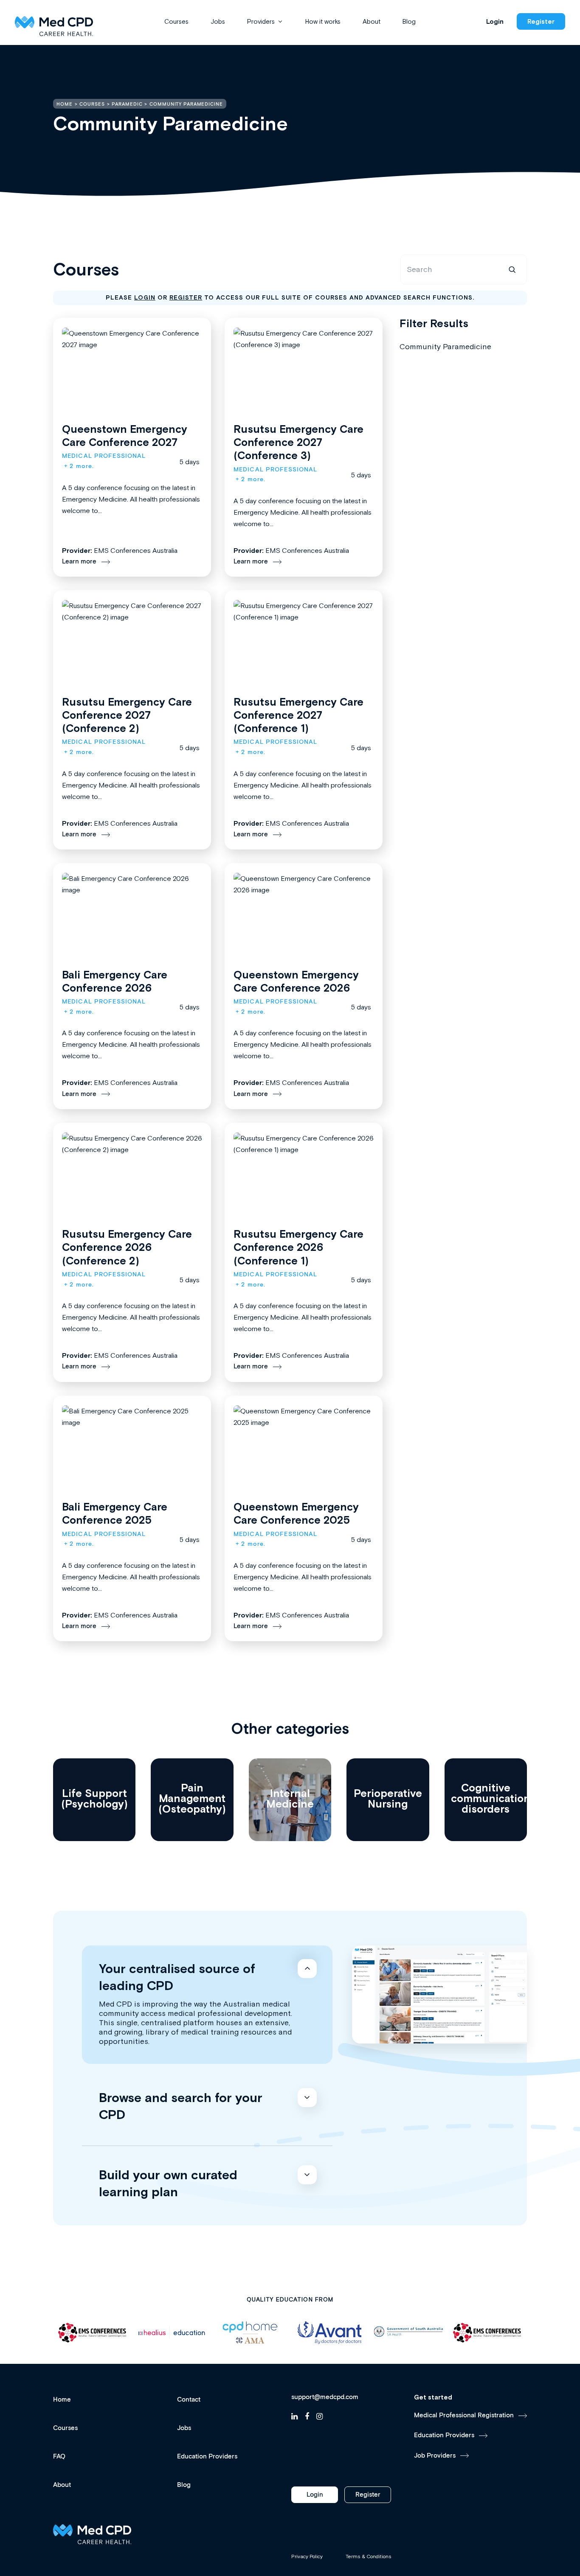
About (372, 21)
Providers (261, 21)
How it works (323, 21)
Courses (176, 21)
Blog (409, 21)
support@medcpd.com (325, 2397)
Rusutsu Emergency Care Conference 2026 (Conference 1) (298, 1247)
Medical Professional (104, 456)
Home (62, 2400)
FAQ (59, 2457)
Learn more (79, 562)
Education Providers (207, 2457)
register (186, 297)
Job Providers (435, 2456)
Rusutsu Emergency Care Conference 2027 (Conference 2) (127, 715)
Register (541, 21)
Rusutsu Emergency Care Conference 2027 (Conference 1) (298, 715)
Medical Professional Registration (464, 2415)
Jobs (218, 21)
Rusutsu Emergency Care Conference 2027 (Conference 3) (298, 442)
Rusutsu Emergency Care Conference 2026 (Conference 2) (127, 1247)
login (145, 297)
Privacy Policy (307, 2556)
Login (495, 21)
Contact (189, 2400)
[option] (93, 2333)
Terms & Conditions (369, 2556)
